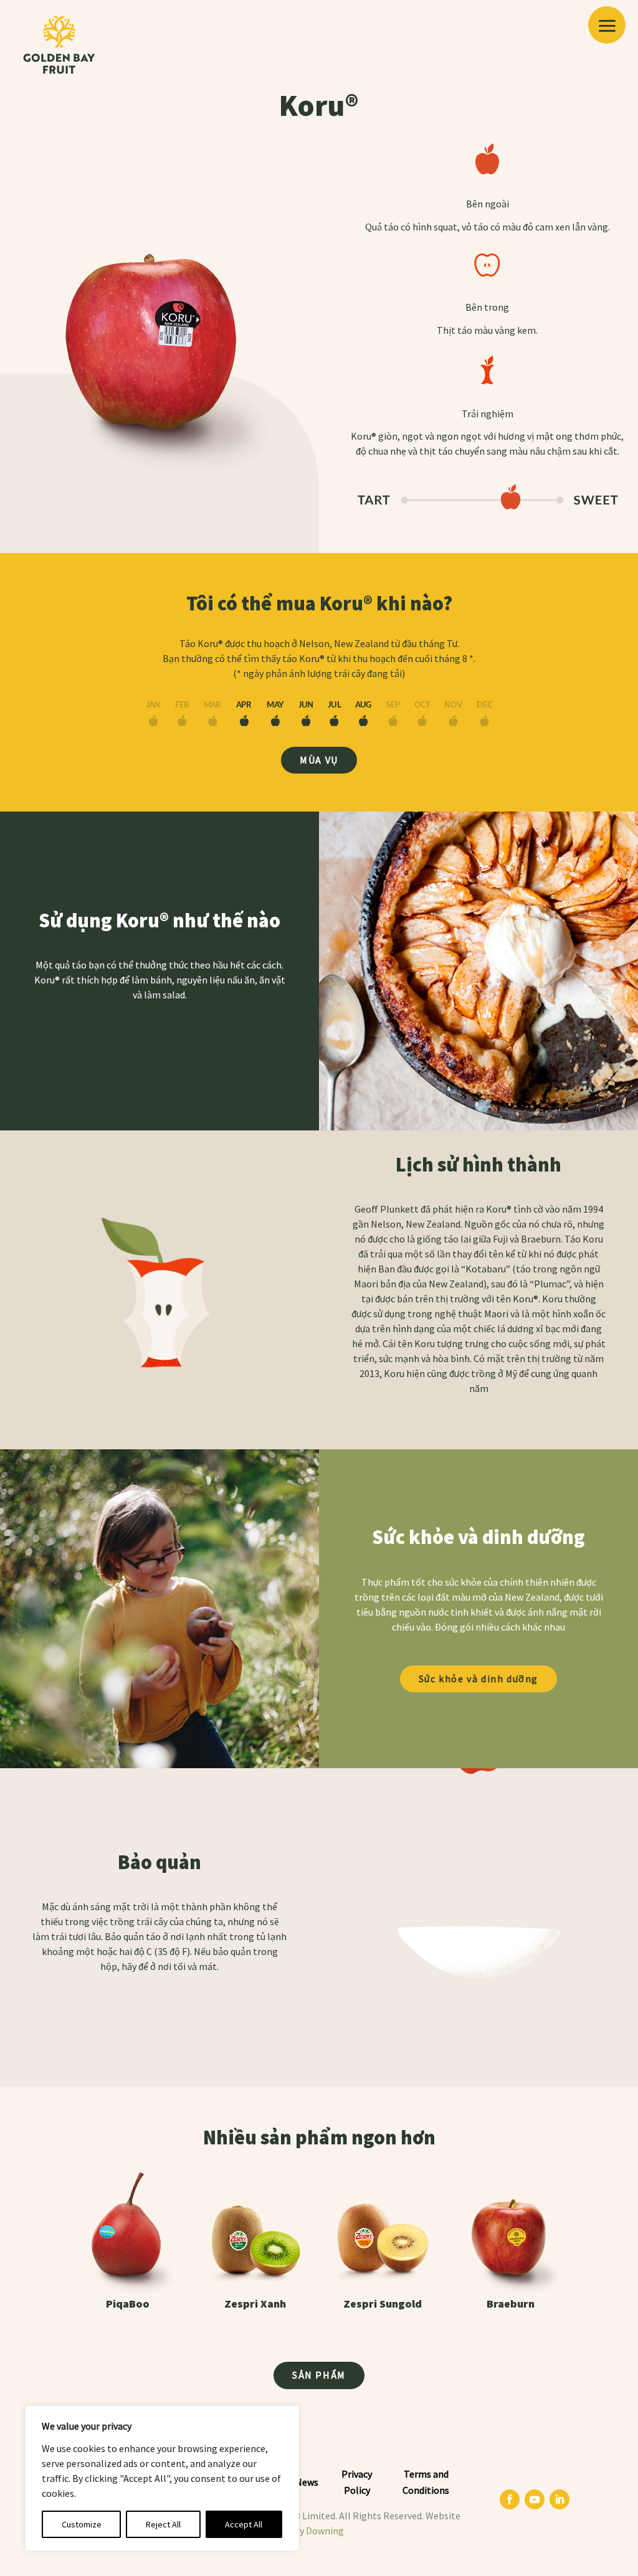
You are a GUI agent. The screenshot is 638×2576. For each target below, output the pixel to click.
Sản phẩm (319, 2375)
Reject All (163, 2524)
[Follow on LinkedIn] (559, 2499)
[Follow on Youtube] (535, 2499)
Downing (325, 2531)
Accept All (244, 2524)
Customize (82, 2524)
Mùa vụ (319, 760)
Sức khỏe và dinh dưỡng (478, 1679)
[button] (607, 25)
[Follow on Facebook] (510, 2499)
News (307, 2482)
